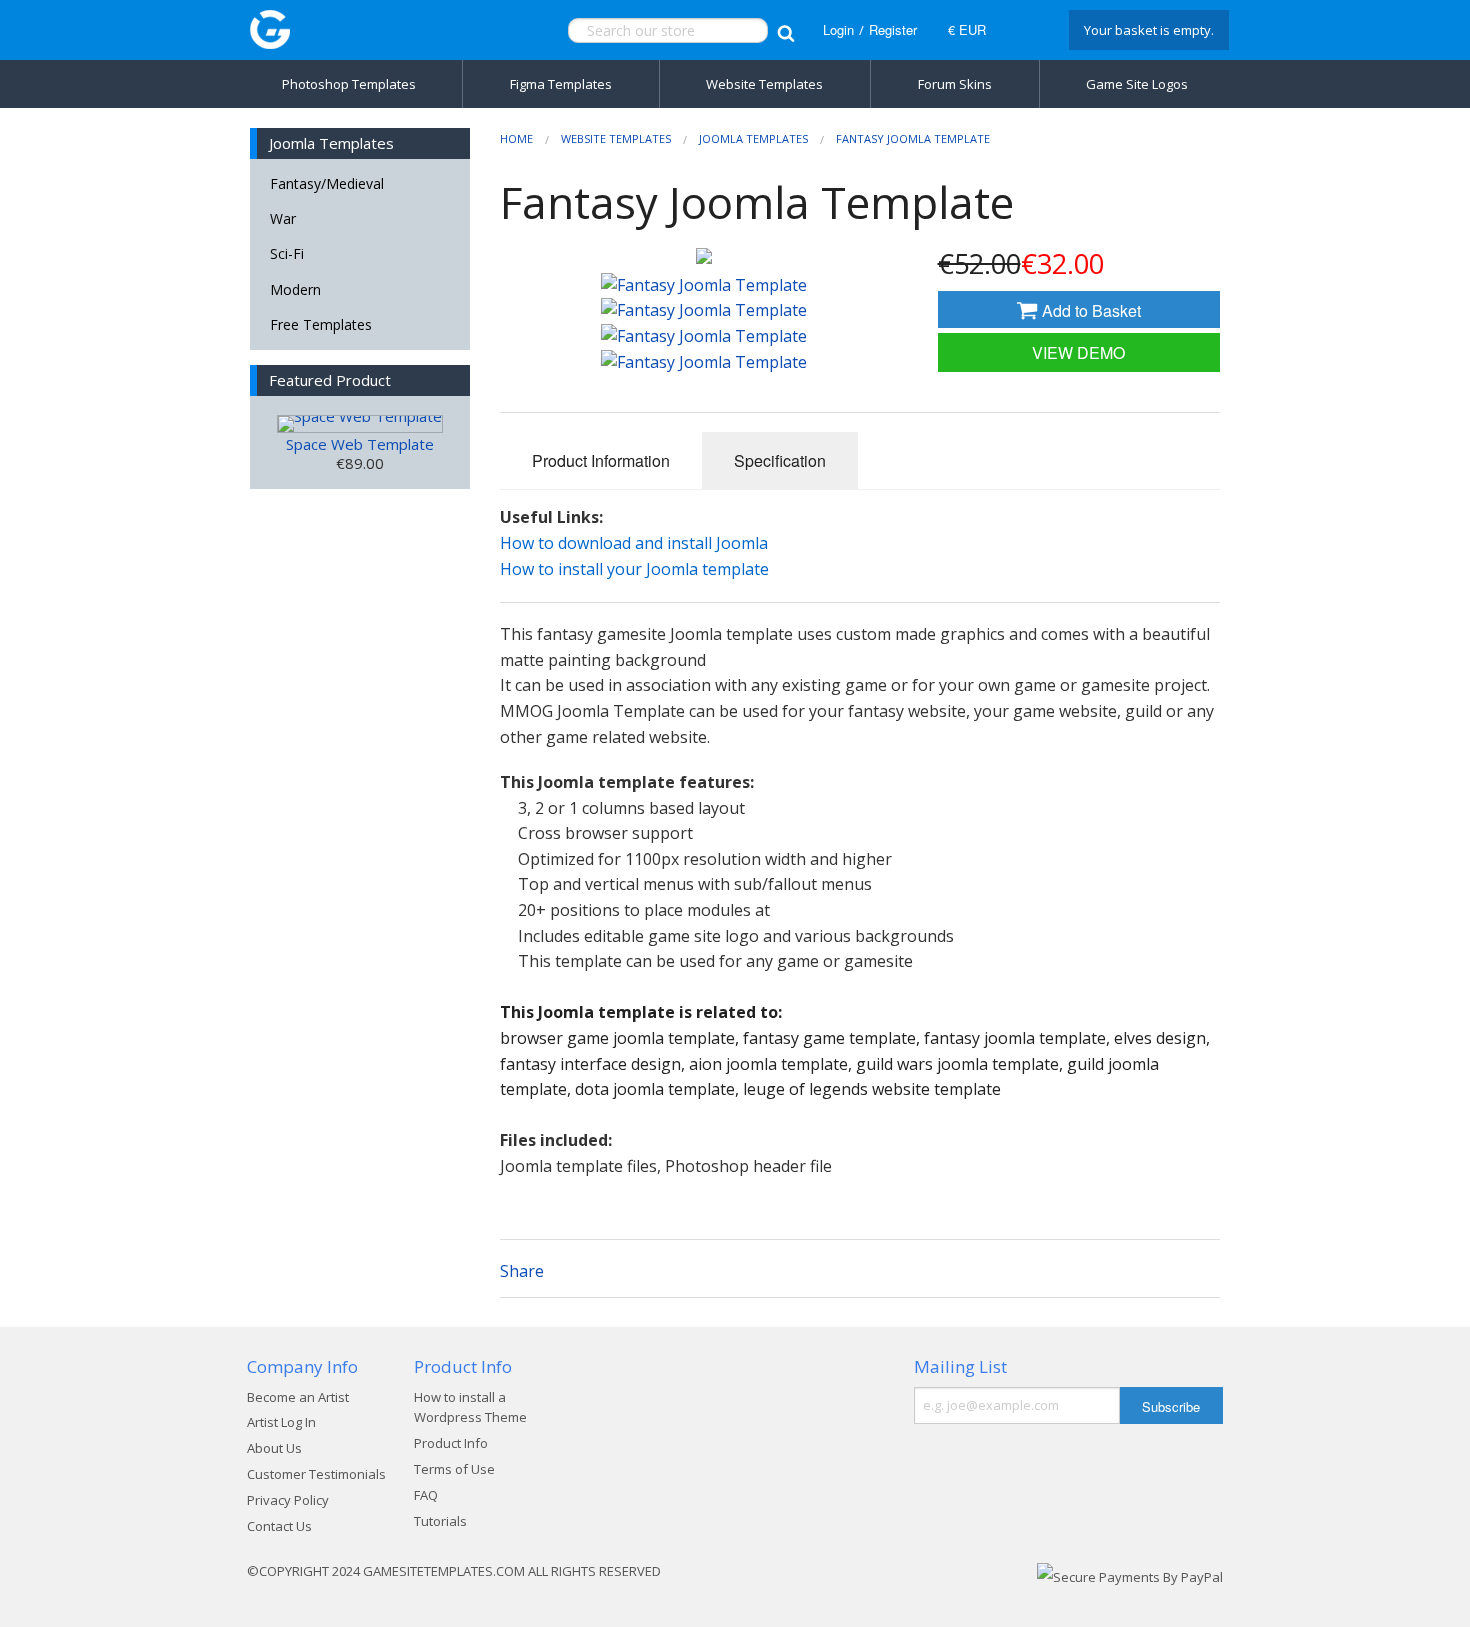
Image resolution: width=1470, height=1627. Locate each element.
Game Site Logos (1137, 84)
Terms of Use (454, 1469)
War (283, 218)
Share (522, 1271)
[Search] (785, 30)
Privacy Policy (288, 1500)
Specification (780, 460)
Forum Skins (955, 84)
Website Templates (764, 84)
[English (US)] (1025, 30)
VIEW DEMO (1078, 352)
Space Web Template (360, 444)
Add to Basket (1089, 310)
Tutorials (440, 1521)
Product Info (451, 1443)
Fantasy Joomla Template (913, 138)
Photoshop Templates (349, 84)
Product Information (601, 460)
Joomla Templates (753, 138)
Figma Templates (561, 84)
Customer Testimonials (316, 1474)
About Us (274, 1448)
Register (893, 29)
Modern (295, 289)
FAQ (426, 1495)
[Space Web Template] (360, 424)
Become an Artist (298, 1397)
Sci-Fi (287, 253)
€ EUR (967, 29)
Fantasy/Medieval (327, 183)
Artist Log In (281, 1422)
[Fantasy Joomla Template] (704, 256)
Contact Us (279, 1526)
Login (838, 29)
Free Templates (321, 324)
